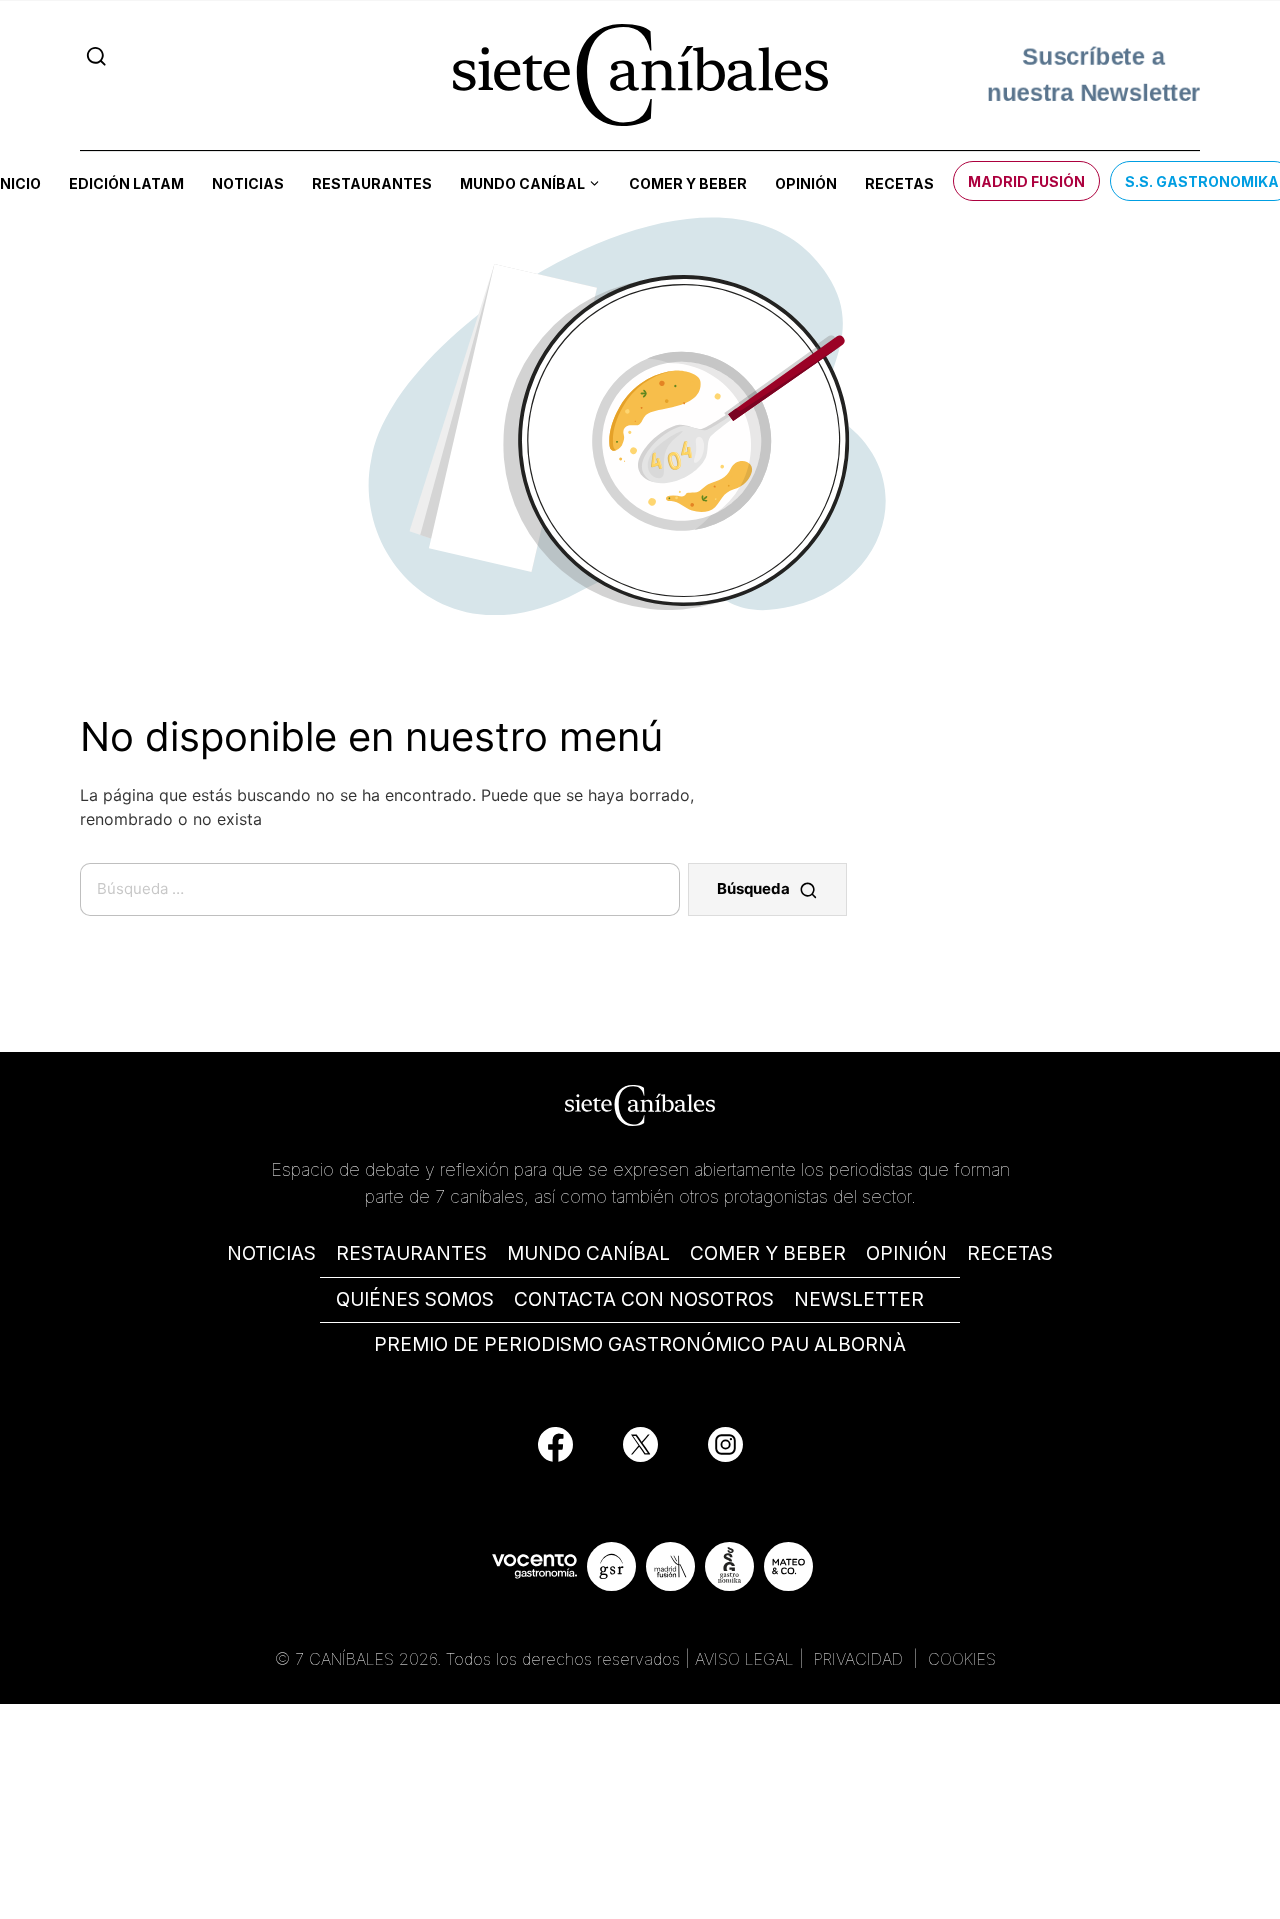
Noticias (248, 183)
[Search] (96, 56)
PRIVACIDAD (861, 1659)
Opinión (806, 183)
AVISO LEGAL (744, 1659)
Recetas (899, 183)
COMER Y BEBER (768, 1253)
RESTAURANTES (411, 1253)
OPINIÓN (906, 1253)
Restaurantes (372, 183)
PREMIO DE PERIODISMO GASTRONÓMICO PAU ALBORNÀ (640, 1344)
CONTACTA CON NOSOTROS (644, 1299)
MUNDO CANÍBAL (588, 1253)
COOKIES (962, 1659)
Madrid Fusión (1026, 181)
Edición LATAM (126, 183)
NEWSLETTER (859, 1299)
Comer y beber (688, 183)
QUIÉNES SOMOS (415, 1299)
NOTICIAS (271, 1253)
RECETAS (1010, 1253)
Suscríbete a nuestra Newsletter (1093, 74)
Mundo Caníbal (522, 183)
